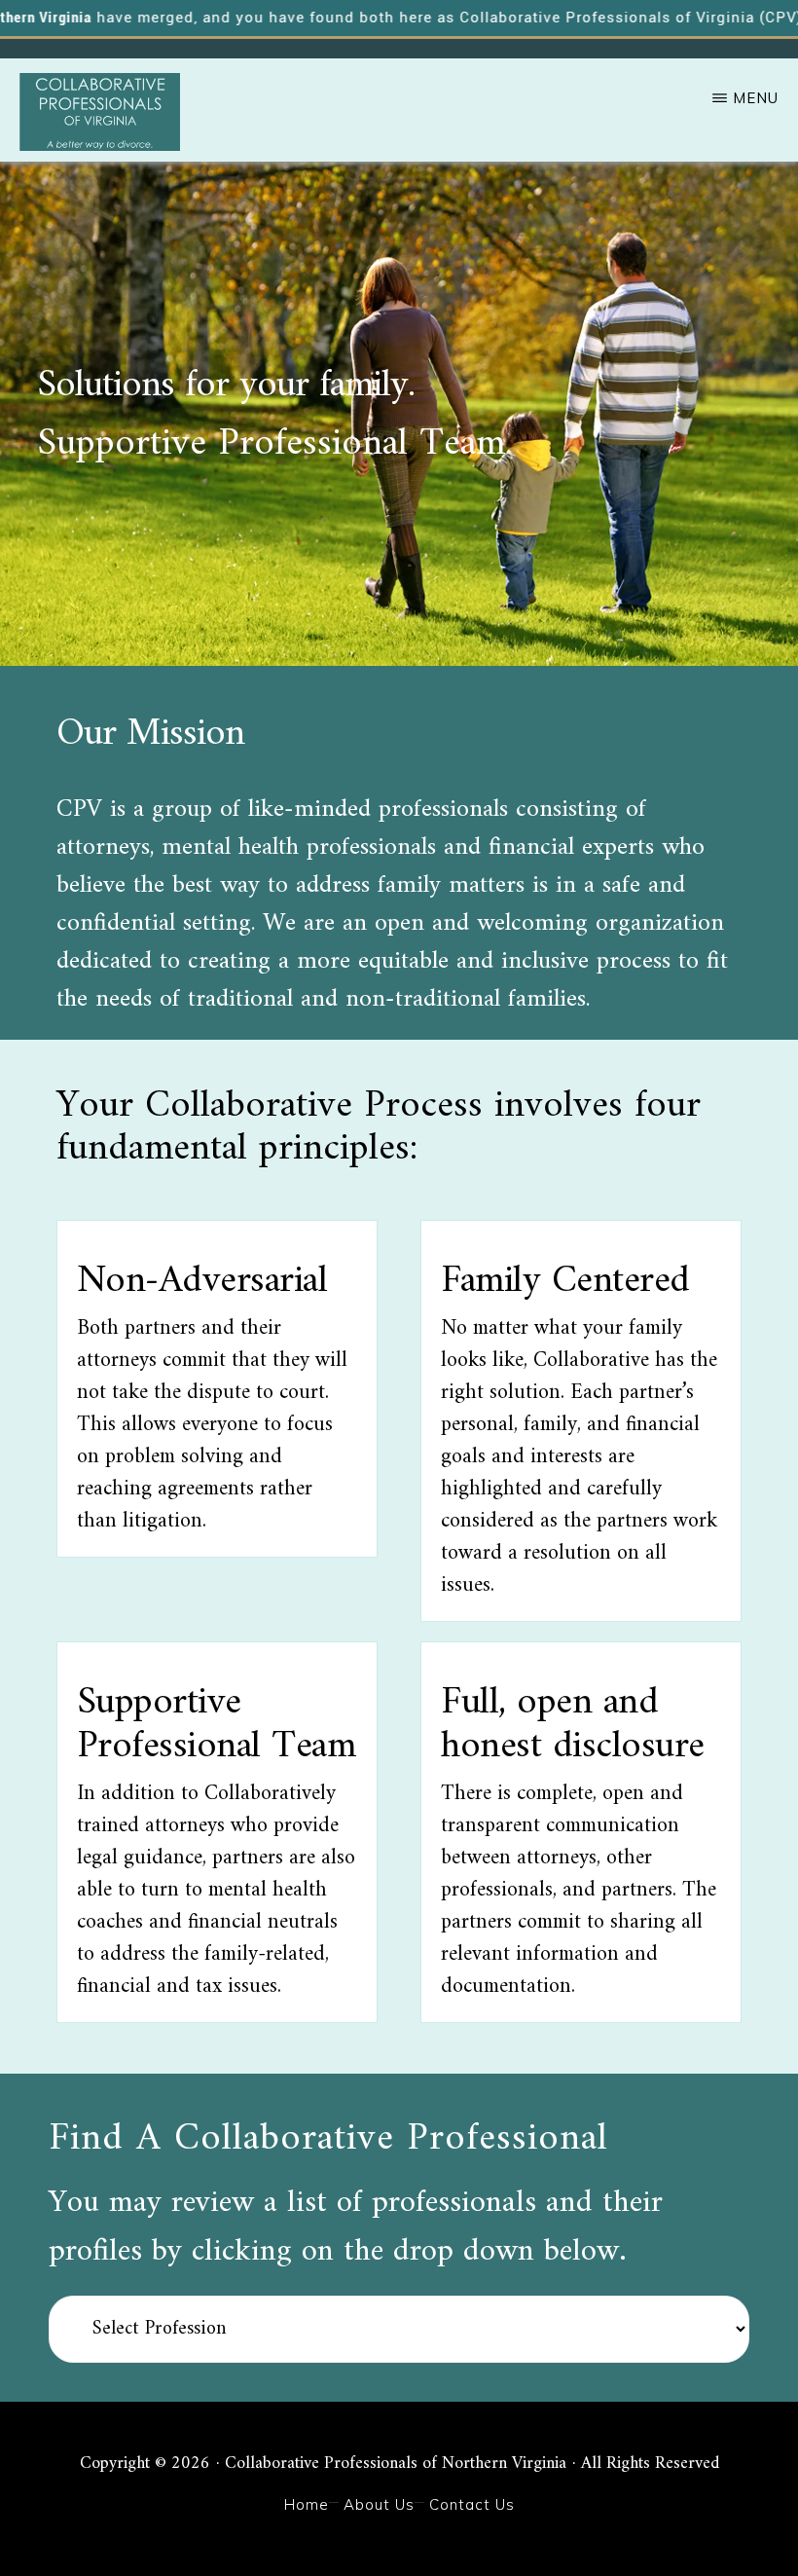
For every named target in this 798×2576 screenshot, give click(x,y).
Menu (756, 98)
